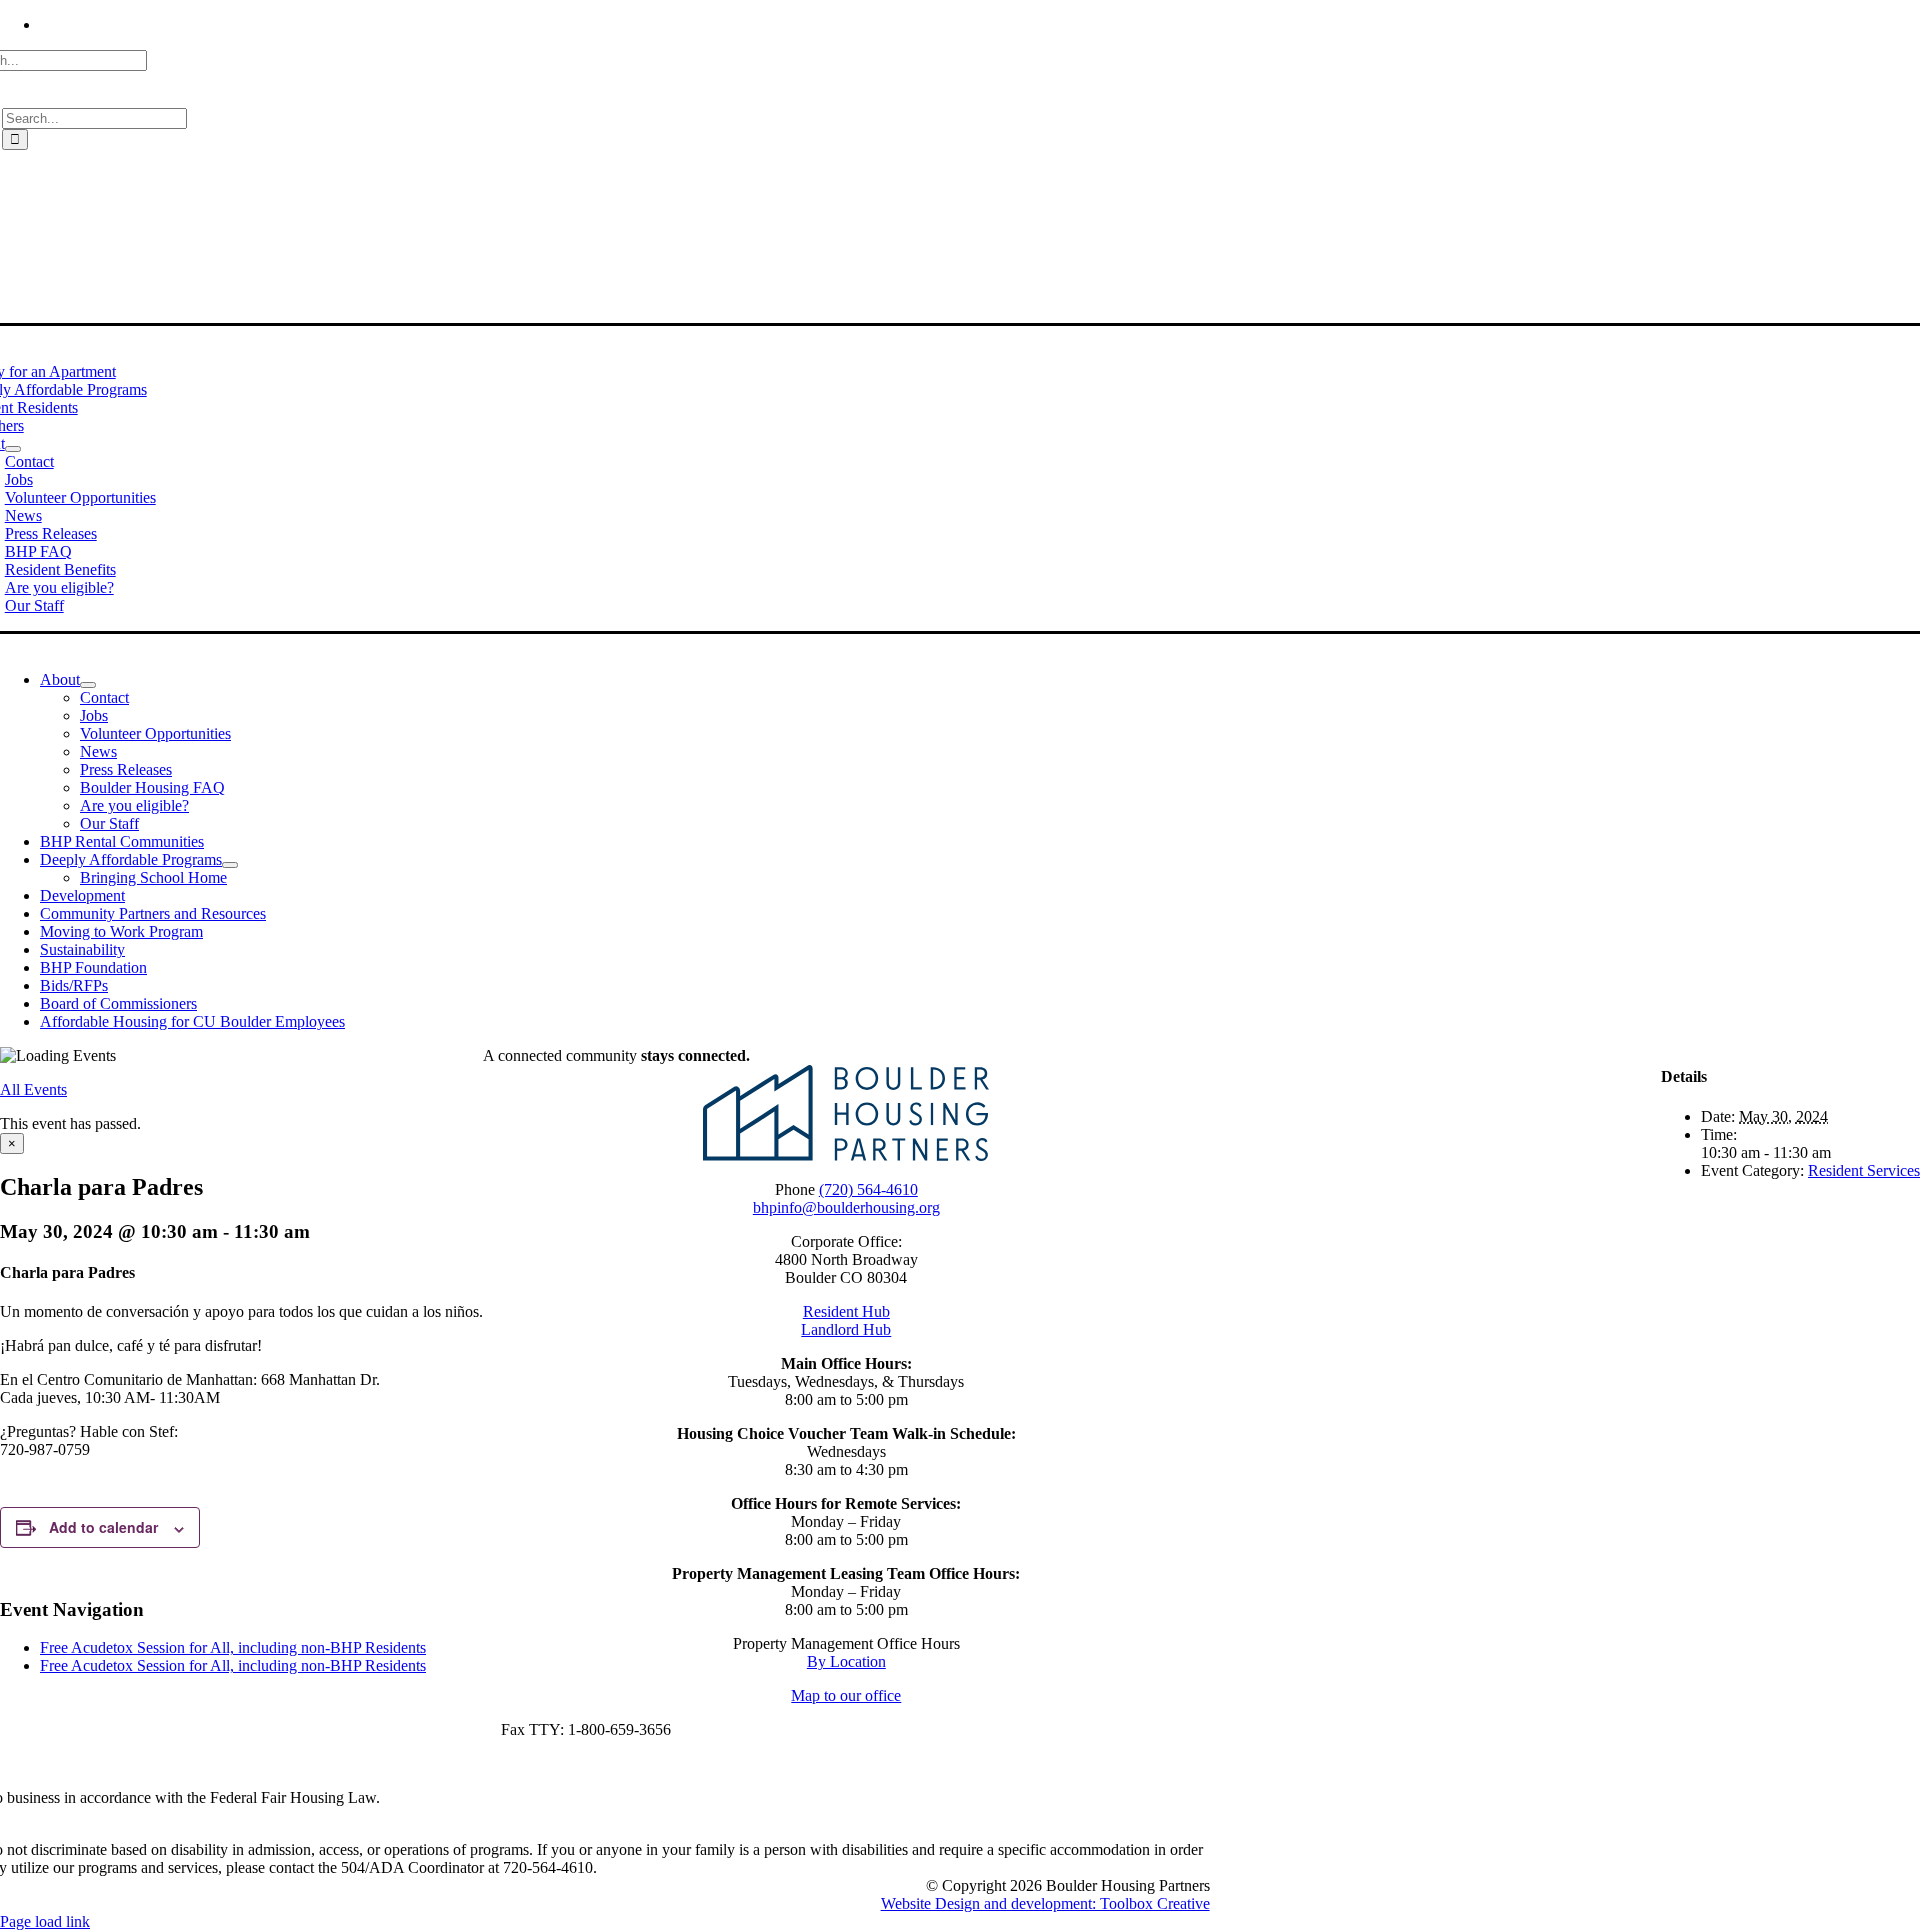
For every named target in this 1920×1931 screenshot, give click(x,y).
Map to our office (846, 1695)
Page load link (45, 1921)
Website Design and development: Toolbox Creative (1045, 1903)
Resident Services (1864, 1170)
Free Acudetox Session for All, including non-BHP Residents (233, 1647)
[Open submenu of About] (13, 449)
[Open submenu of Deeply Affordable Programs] (230, 865)
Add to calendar (103, 1527)
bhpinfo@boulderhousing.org (846, 1207)
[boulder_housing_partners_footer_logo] (846, 1155)
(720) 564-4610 (868, 1189)
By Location (846, 1661)
